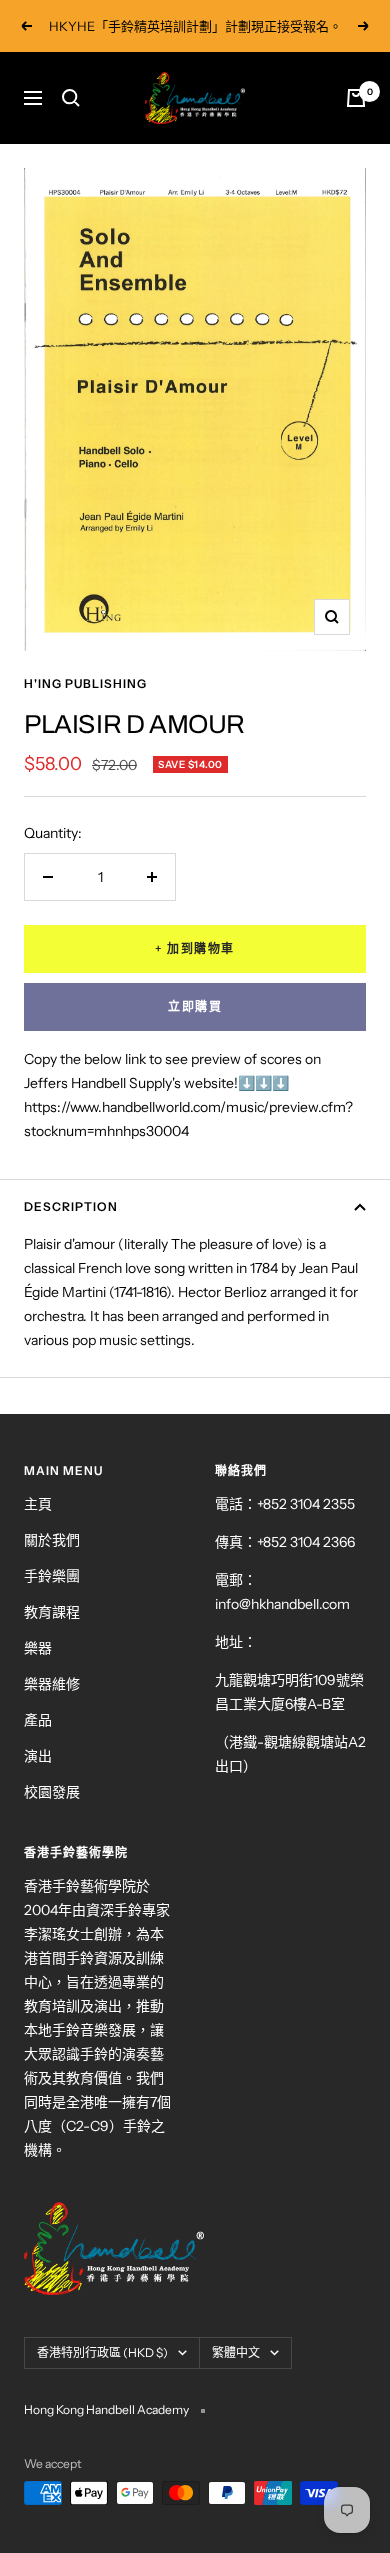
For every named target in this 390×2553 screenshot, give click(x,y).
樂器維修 (52, 1684)
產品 (38, 1720)
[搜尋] (71, 98)
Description (71, 1206)
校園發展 (52, 1792)
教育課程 (52, 1612)
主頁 (38, 1504)
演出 (38, 1756)
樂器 (38, 1648)
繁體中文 (236, 2352)
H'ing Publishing (85, 683)
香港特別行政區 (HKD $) (102, 2352)
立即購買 (195, 1006)
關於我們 (52, 1540)
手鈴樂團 (52, 1576)
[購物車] (356, 98)
